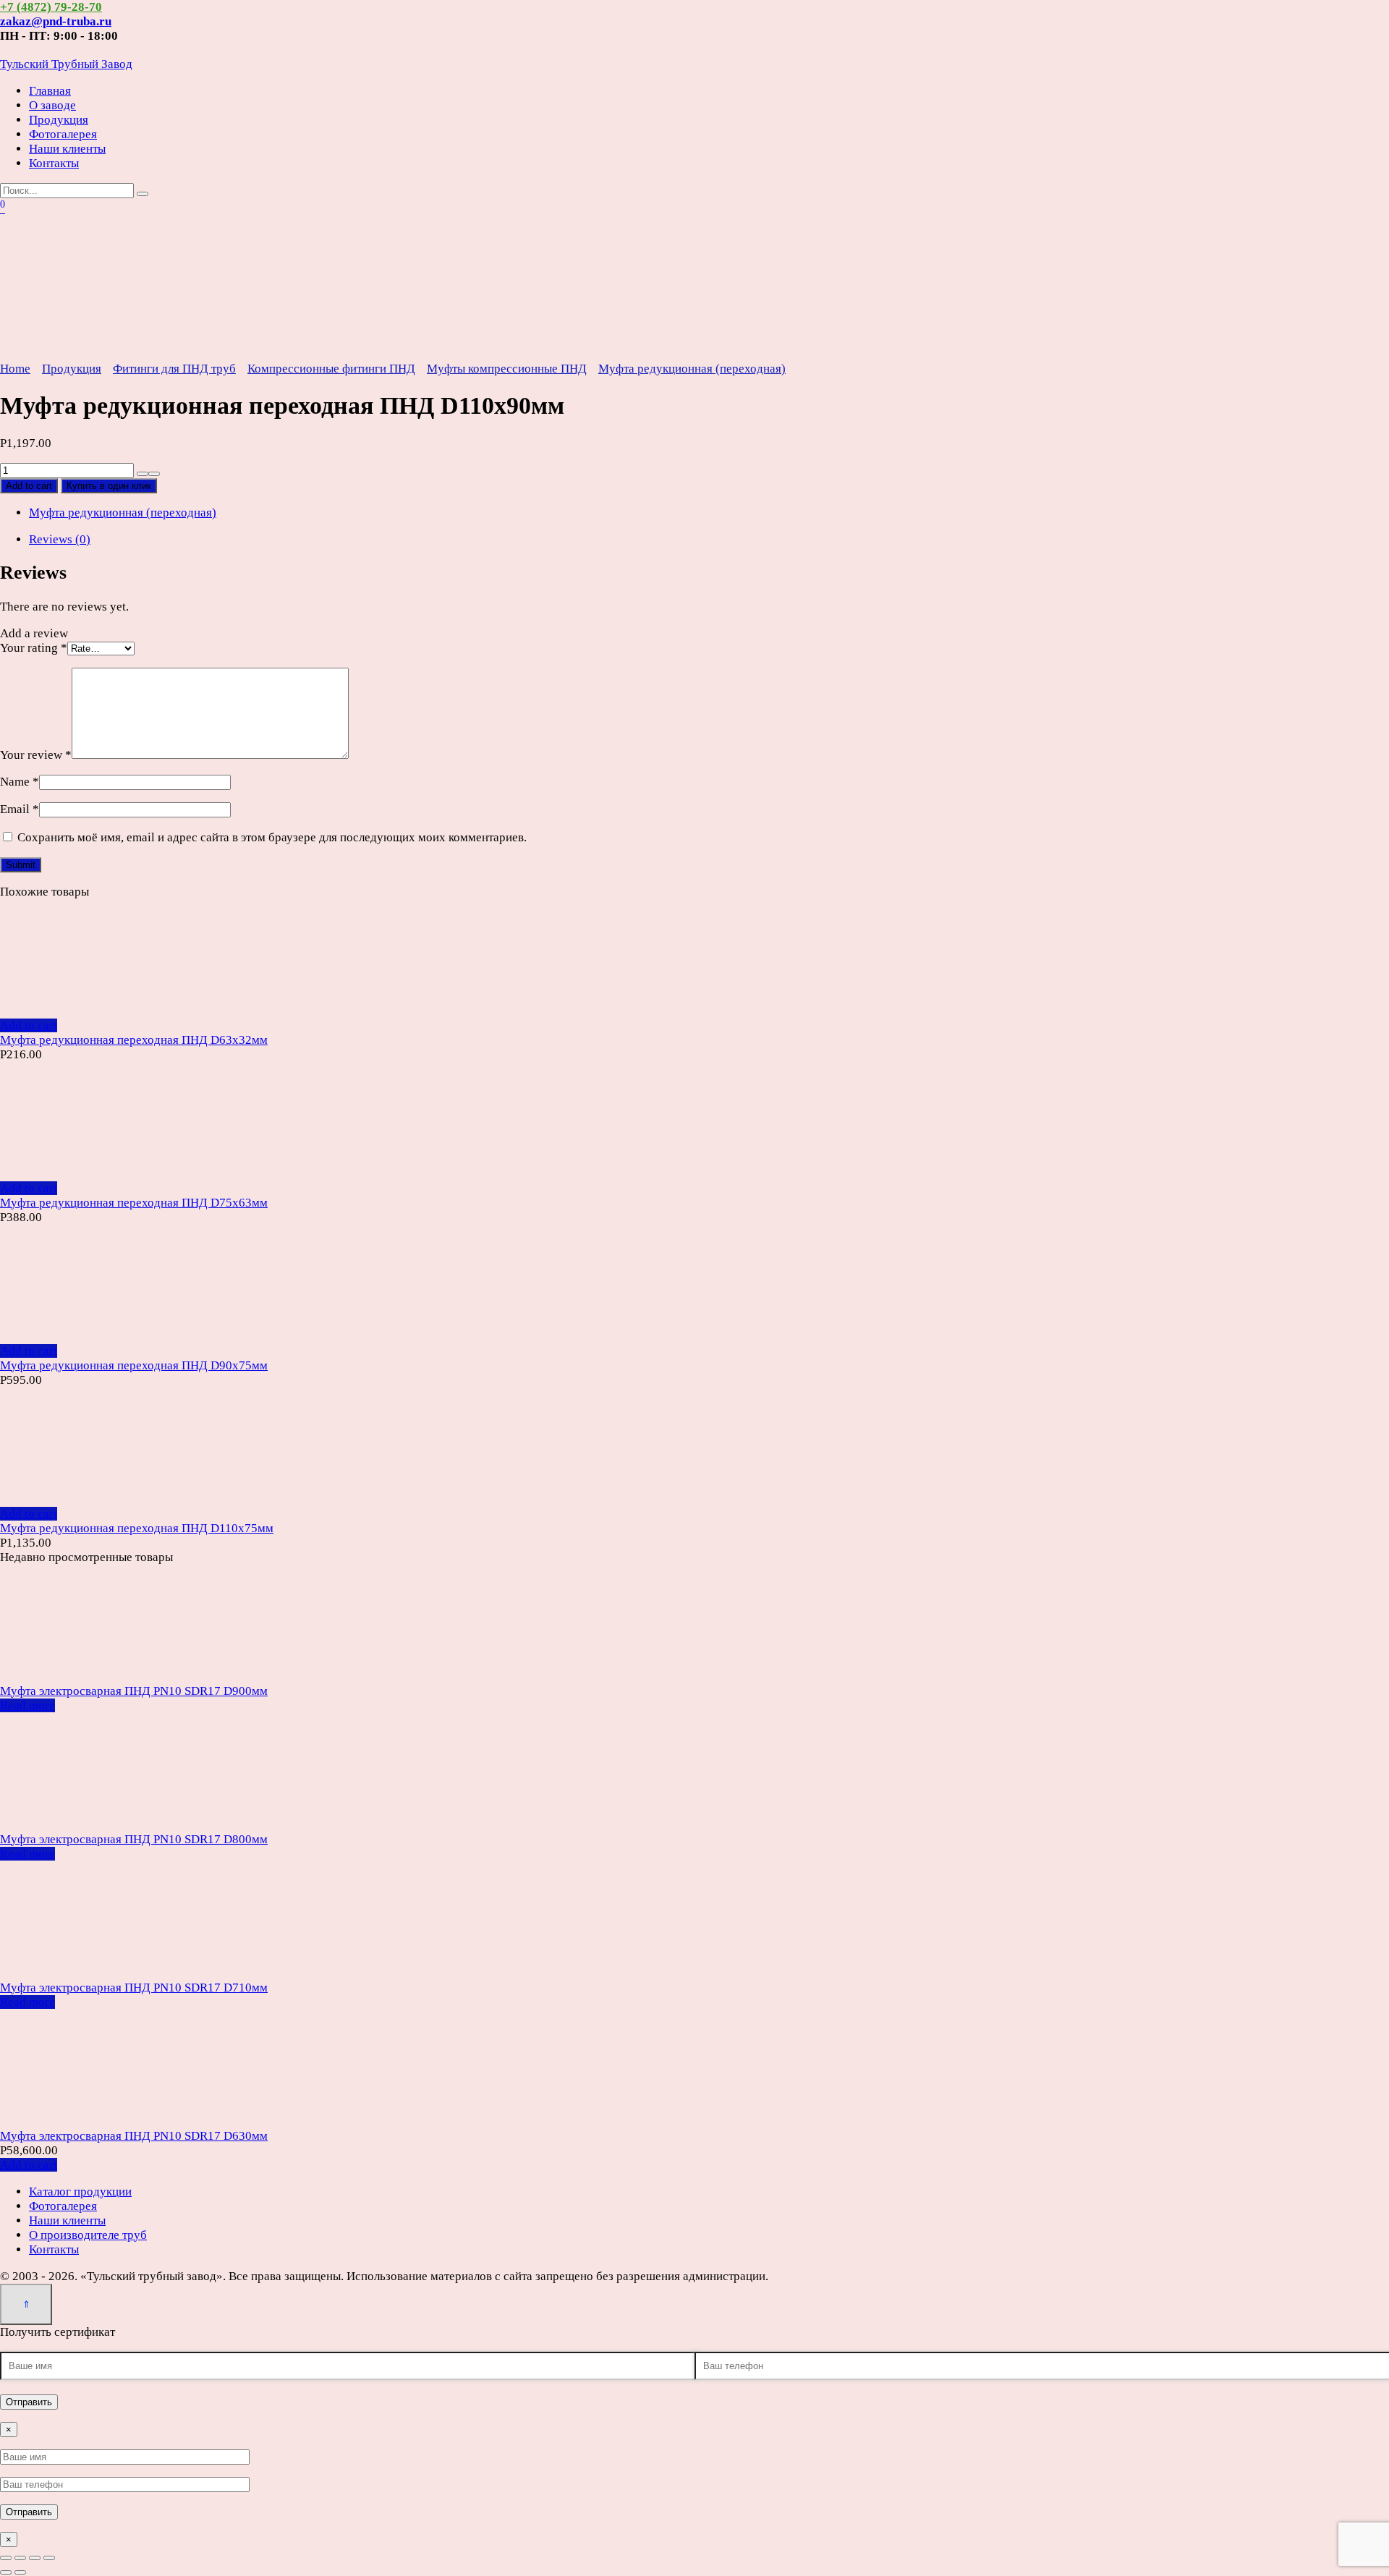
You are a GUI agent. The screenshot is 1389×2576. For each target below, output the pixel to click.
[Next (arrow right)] (20, 2572)
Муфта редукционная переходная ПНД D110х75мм (137, 1528)
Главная (50, 91)
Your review (36, 755)
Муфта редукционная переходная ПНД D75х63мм (134, 1203)
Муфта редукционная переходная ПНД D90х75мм (134, 1365)
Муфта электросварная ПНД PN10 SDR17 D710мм (134, 1988)
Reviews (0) (60, 539)
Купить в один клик (109, 486)
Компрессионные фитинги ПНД (331, 369)
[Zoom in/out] (49, 2558)
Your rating (34, 648)
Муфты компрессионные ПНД (507, 369)
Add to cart (29, 486)
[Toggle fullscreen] (35, 2558)
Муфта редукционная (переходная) (692, 369)
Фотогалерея (63, 134)
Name (20, 782)
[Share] (20, 2558)
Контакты (54, 163)
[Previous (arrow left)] (6, 2572)
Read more (27, 1705)
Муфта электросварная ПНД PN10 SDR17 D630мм (134, 2136)
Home (15, 369)
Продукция (59, 120)
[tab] (709, 540)
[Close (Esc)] (6, 2558)
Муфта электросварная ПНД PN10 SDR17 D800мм (134, 1839)
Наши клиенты (67, 149)
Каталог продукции (80, 2192)
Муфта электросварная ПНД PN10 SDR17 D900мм (134, 1691)
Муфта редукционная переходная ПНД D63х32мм (134, 1040)
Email (20, 809)
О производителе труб (88, 2235)
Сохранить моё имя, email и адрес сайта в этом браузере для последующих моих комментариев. (272, 837)
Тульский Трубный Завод (66, 64)
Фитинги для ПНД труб (174, 369)
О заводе (52, 105)
